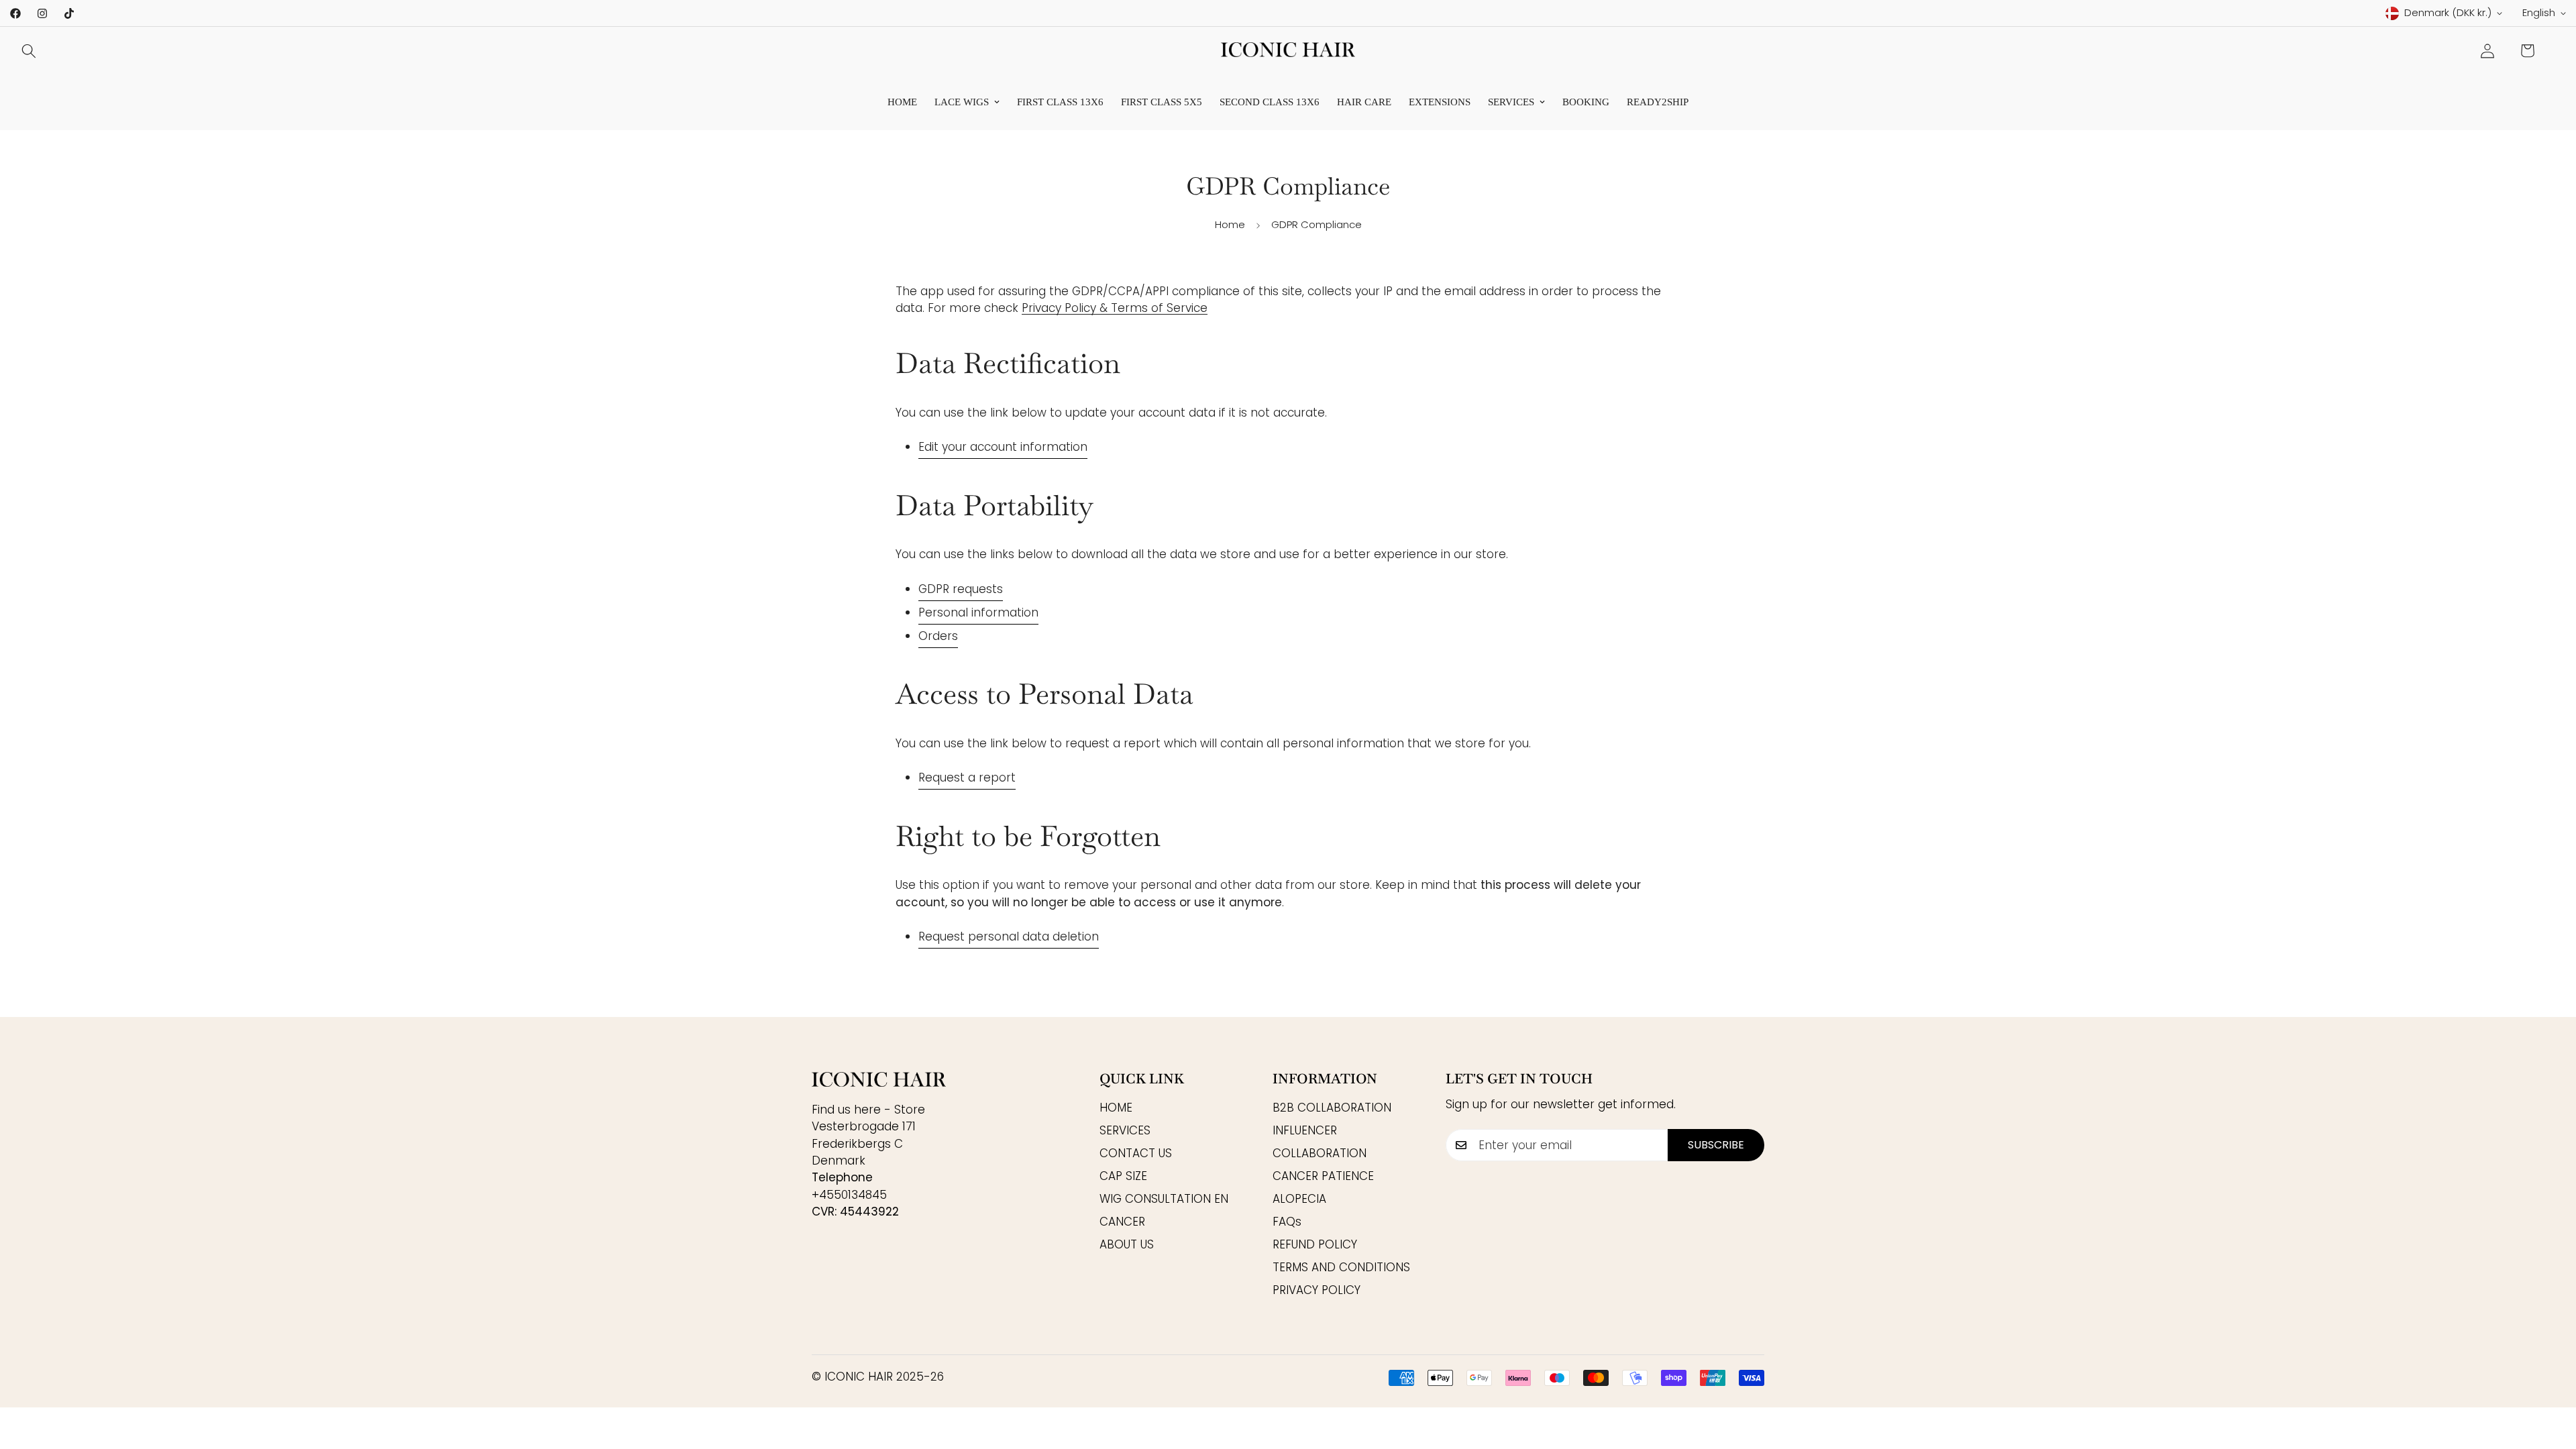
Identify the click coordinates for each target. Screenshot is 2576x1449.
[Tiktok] (69, 13)
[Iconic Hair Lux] (1288, 51)
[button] (2527, 51)
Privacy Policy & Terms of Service (1115, 309)
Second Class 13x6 (1270, 102)
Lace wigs (962, 102)
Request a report (967, 778)
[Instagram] (42, 13)
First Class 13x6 (1060, 102)
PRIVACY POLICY (1317, 1289)
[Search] (29, 51)
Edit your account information (1003, 447)
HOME (1116, 1107)
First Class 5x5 (1162, 102)
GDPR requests (961, 589)
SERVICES (1511, 102)
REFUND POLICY (1315, 1244)
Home (902, 102)
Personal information (978, 612)
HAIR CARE (1364, 102)
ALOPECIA (1299, 1198)
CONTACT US (1136, 1152)
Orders (938, 636)
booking (1586, 102)
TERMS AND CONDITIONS (1341, 1267)
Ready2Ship (1658, 102)
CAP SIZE (1123, 1175)
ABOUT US (1127, 1244)
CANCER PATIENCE (1323, 1175)
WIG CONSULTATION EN (1164, 1198)
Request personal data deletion (1009, 937)
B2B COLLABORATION (1332, 1107)
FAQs (1287, 1221)
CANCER (1122, 1221)
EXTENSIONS (1440, 102)
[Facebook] (15, 13)
